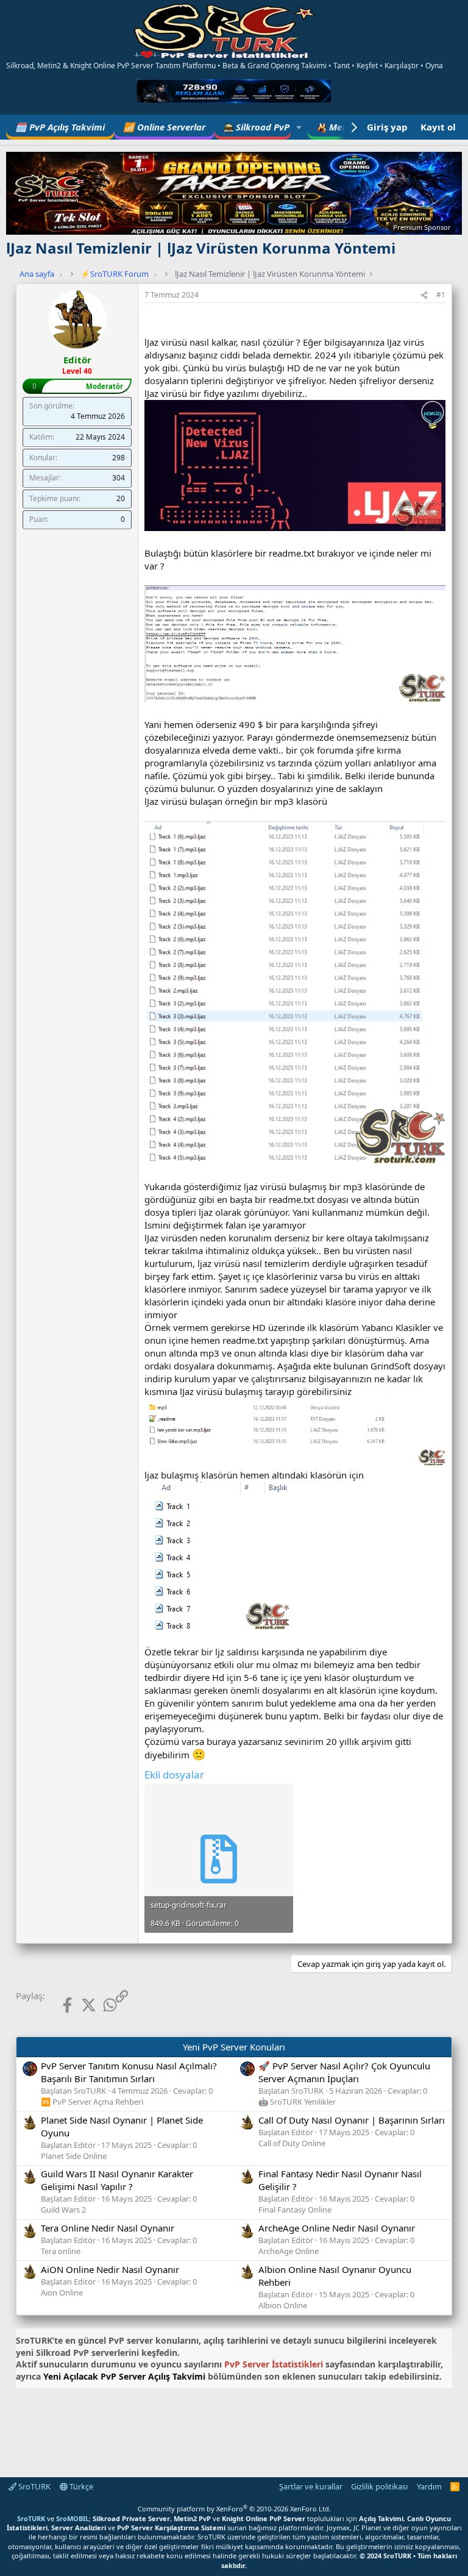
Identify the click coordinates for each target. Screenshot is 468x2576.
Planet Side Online (74, 2156)
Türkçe (80, 2486)
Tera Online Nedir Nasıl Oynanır (108, 2228)
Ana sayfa (37, 274)
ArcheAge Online (289, 2251)
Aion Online (62, 2292)
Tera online (61, 2251)
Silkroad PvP (261, 127)
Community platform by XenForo (234, 2509)
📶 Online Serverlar (164, 127)
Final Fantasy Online (295, 2210)
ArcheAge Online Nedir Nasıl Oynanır (337, 2228)
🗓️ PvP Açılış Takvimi (60, 127)
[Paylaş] (424, 295)
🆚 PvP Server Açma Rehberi (92, 2102)
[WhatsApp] (100, 2004)
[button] (299, 127)
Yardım (429, 2486)
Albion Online (283, 2305)
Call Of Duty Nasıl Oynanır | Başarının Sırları (352, 2120)
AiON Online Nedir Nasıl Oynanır (110, 2269)
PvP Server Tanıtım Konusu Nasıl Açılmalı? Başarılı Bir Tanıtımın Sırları (129, 2072)
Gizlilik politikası (379, 2486)
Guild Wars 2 (63, 2210)
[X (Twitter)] (79, 2004)
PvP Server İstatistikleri (274, 2364)
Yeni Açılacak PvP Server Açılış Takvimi (124, 2376)
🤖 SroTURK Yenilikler (297, 2102)
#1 (441, 295)
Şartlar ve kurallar (311, 2486)
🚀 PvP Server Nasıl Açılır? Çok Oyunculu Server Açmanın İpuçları (344, 2072)
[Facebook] (58, 2004)
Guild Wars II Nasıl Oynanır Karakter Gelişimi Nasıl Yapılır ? (117, 2180)
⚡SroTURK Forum (115, 274)
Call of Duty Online (292, 2143)
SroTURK (34, 2486)
